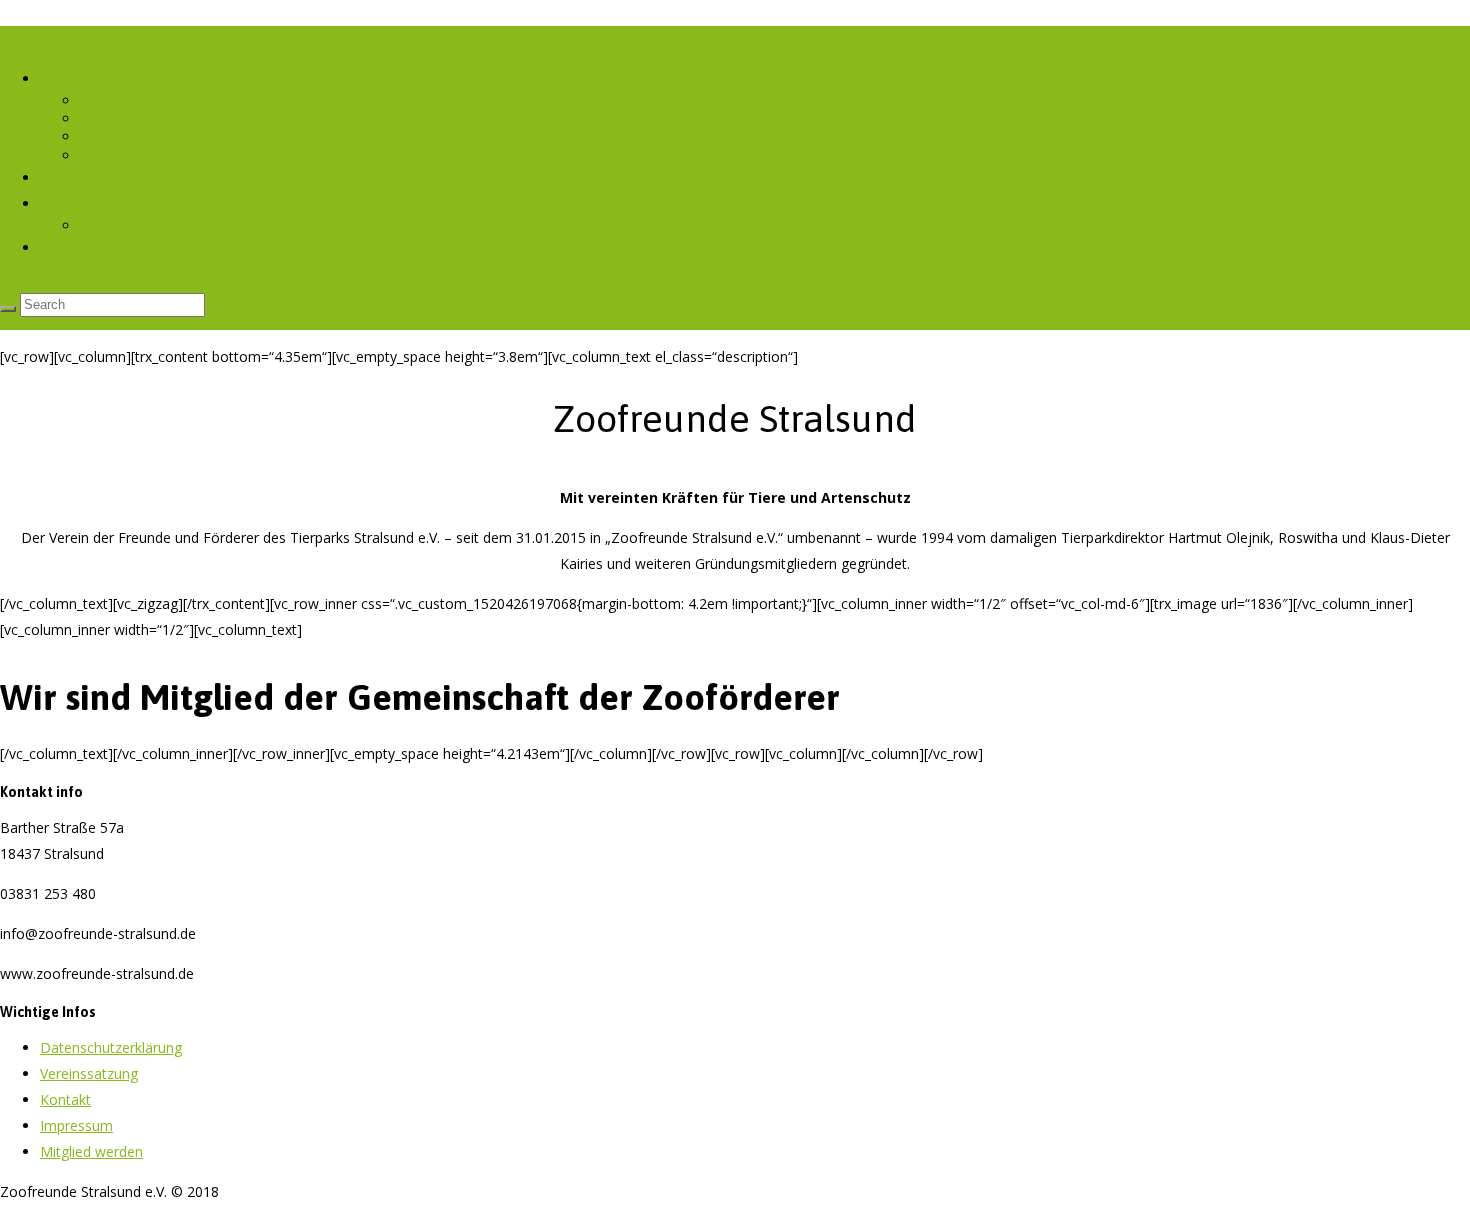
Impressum (76, 1125)
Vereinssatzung (89, 1073)
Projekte (67, 203)
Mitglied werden (91, 177)
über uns (129, 100)
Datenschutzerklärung (111, 1047)
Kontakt (65, 247)
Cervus (123, 155)
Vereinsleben (142, 136)
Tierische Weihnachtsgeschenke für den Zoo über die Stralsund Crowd (327, 225)
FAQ (115, 118)
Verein (60, 78)
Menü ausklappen (57, 38)
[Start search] (8, 309)
